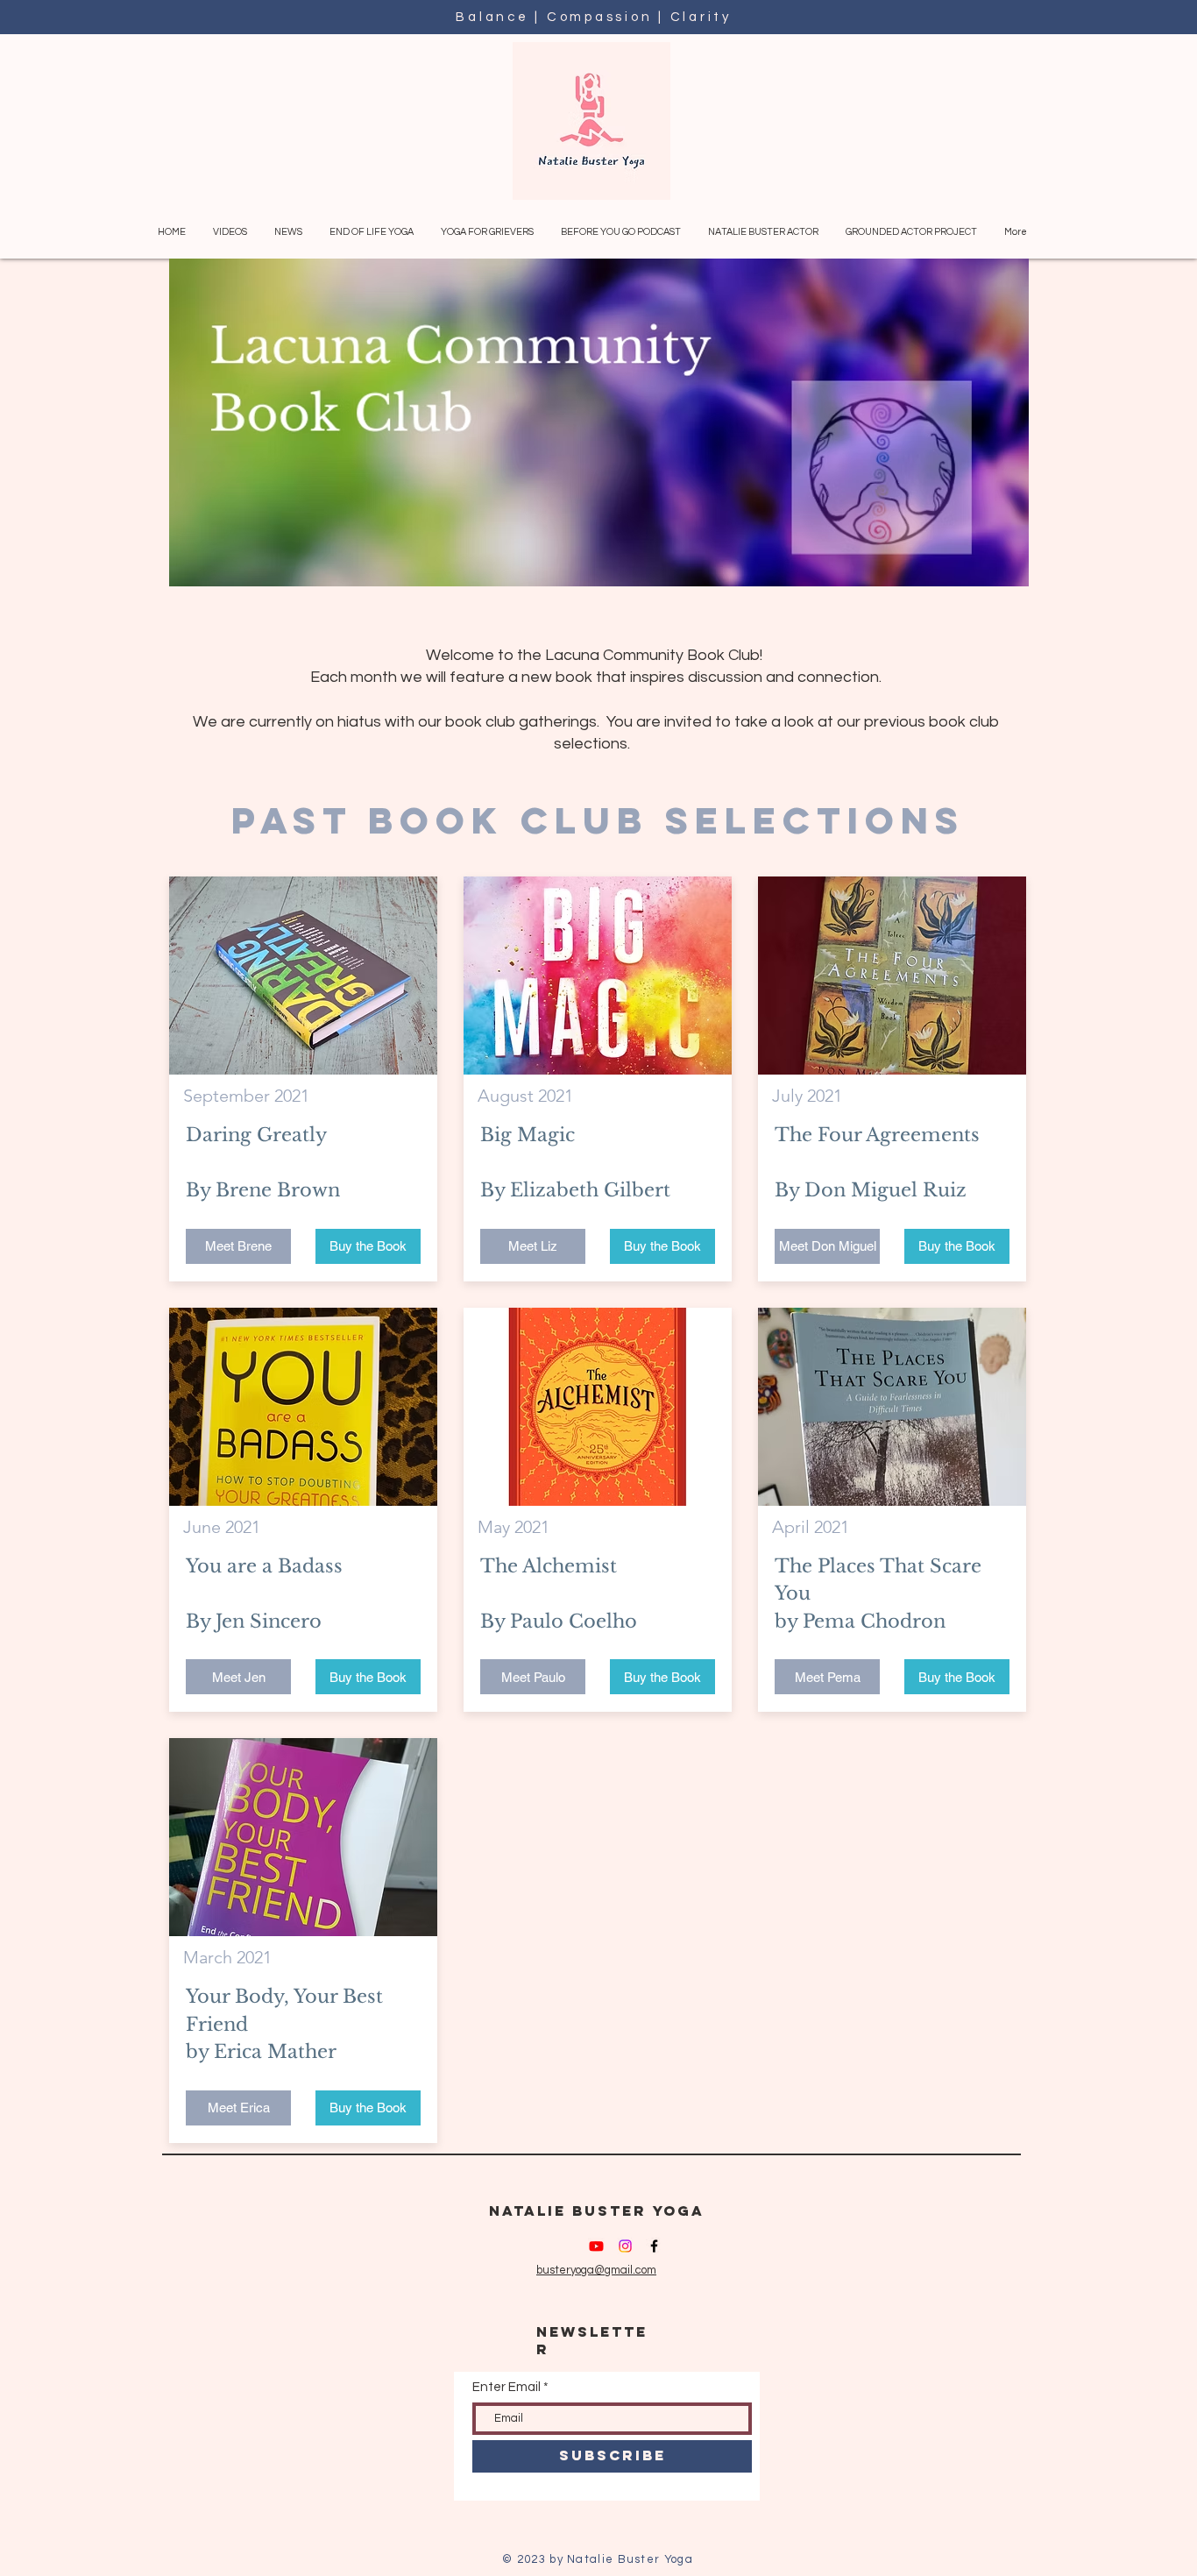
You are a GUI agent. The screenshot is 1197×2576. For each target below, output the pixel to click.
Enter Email (506, 2387)
